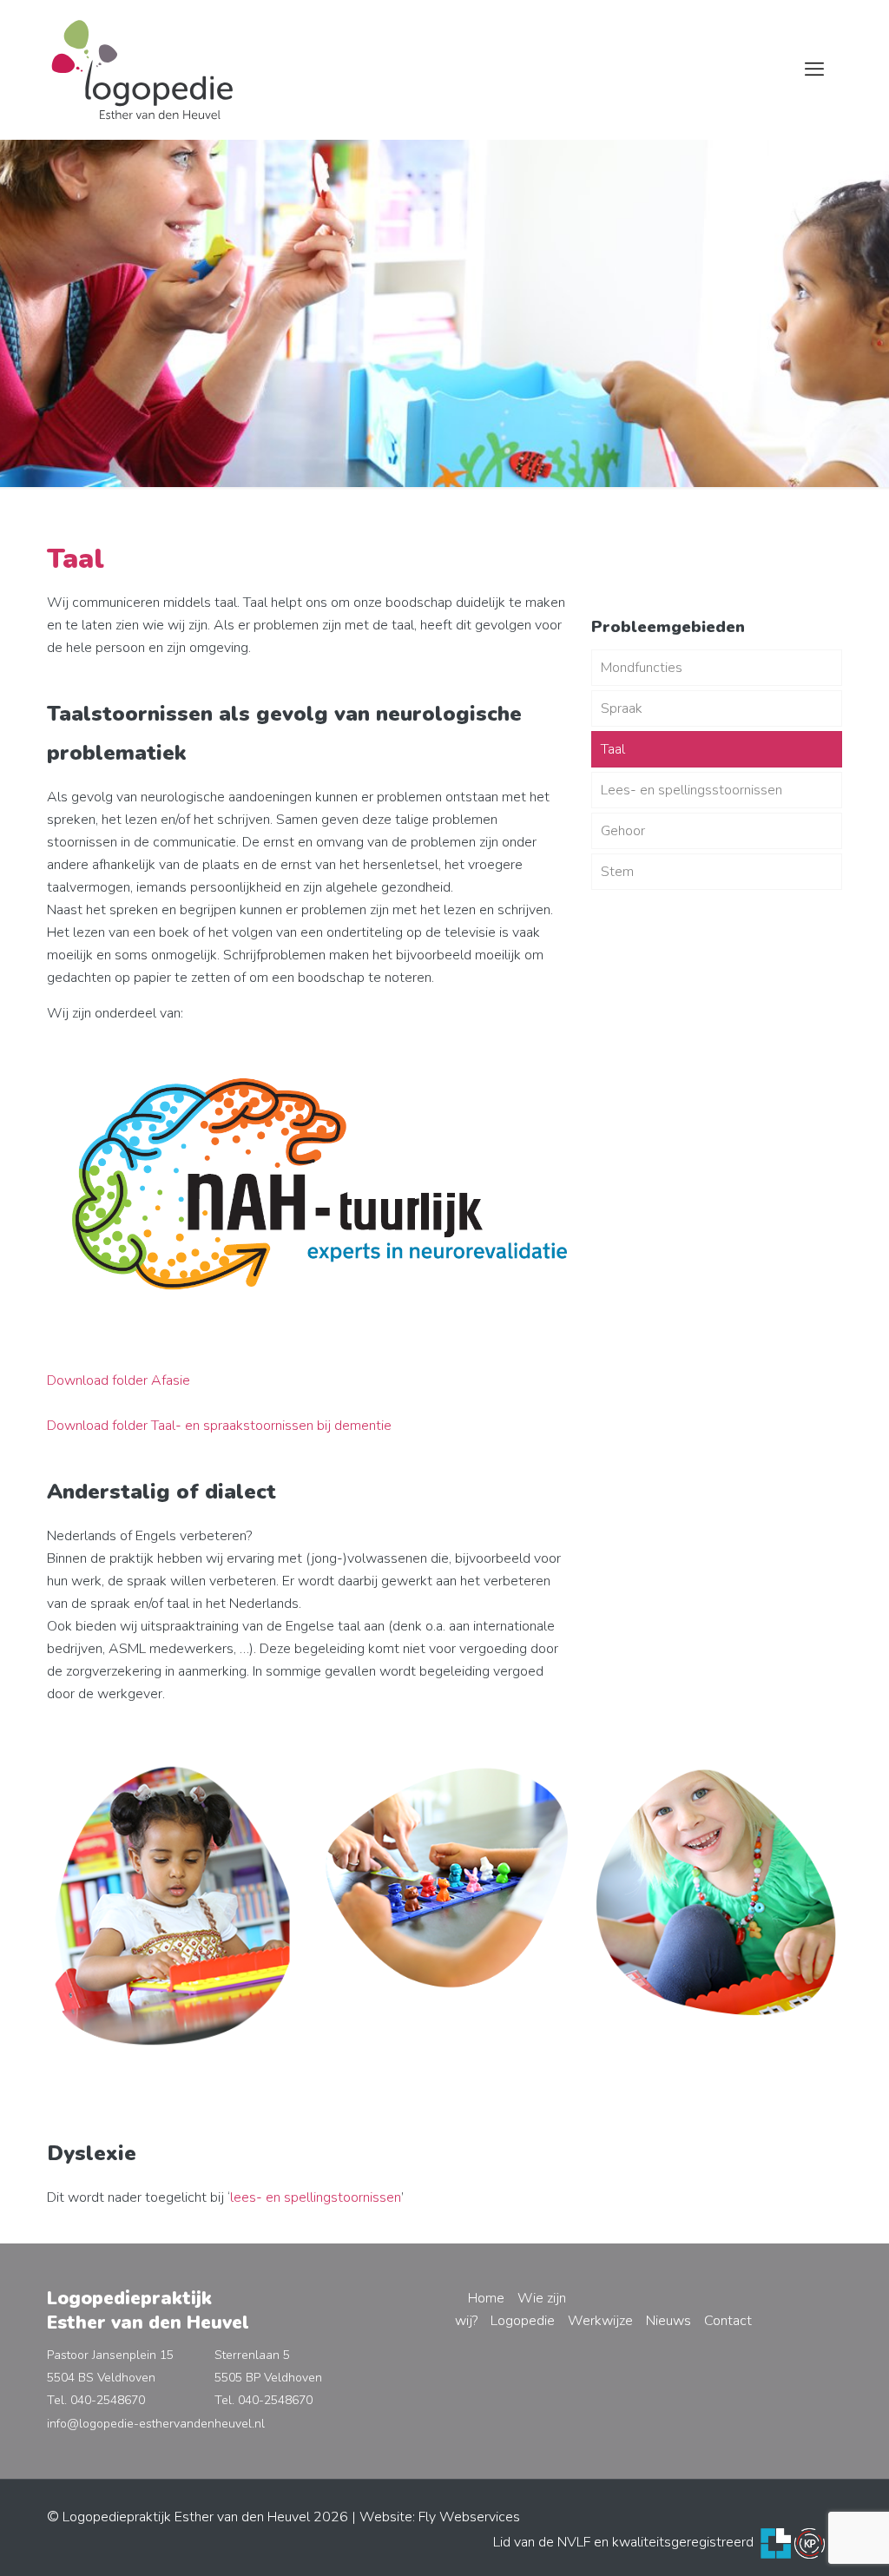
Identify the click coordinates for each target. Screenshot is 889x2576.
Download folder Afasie (119, 1380)
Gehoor (623, 831)
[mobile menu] (814, 69)
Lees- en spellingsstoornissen (691, 790)
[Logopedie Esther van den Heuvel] (142, 69)
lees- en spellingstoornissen (316, 2197)
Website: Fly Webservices (440, 2517)
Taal (613, 749)
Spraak (622, 708)
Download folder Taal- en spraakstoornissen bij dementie (219, 1426)
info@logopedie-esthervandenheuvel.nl (156, 2424)
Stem (617, 872)
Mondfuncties (642, 668)
